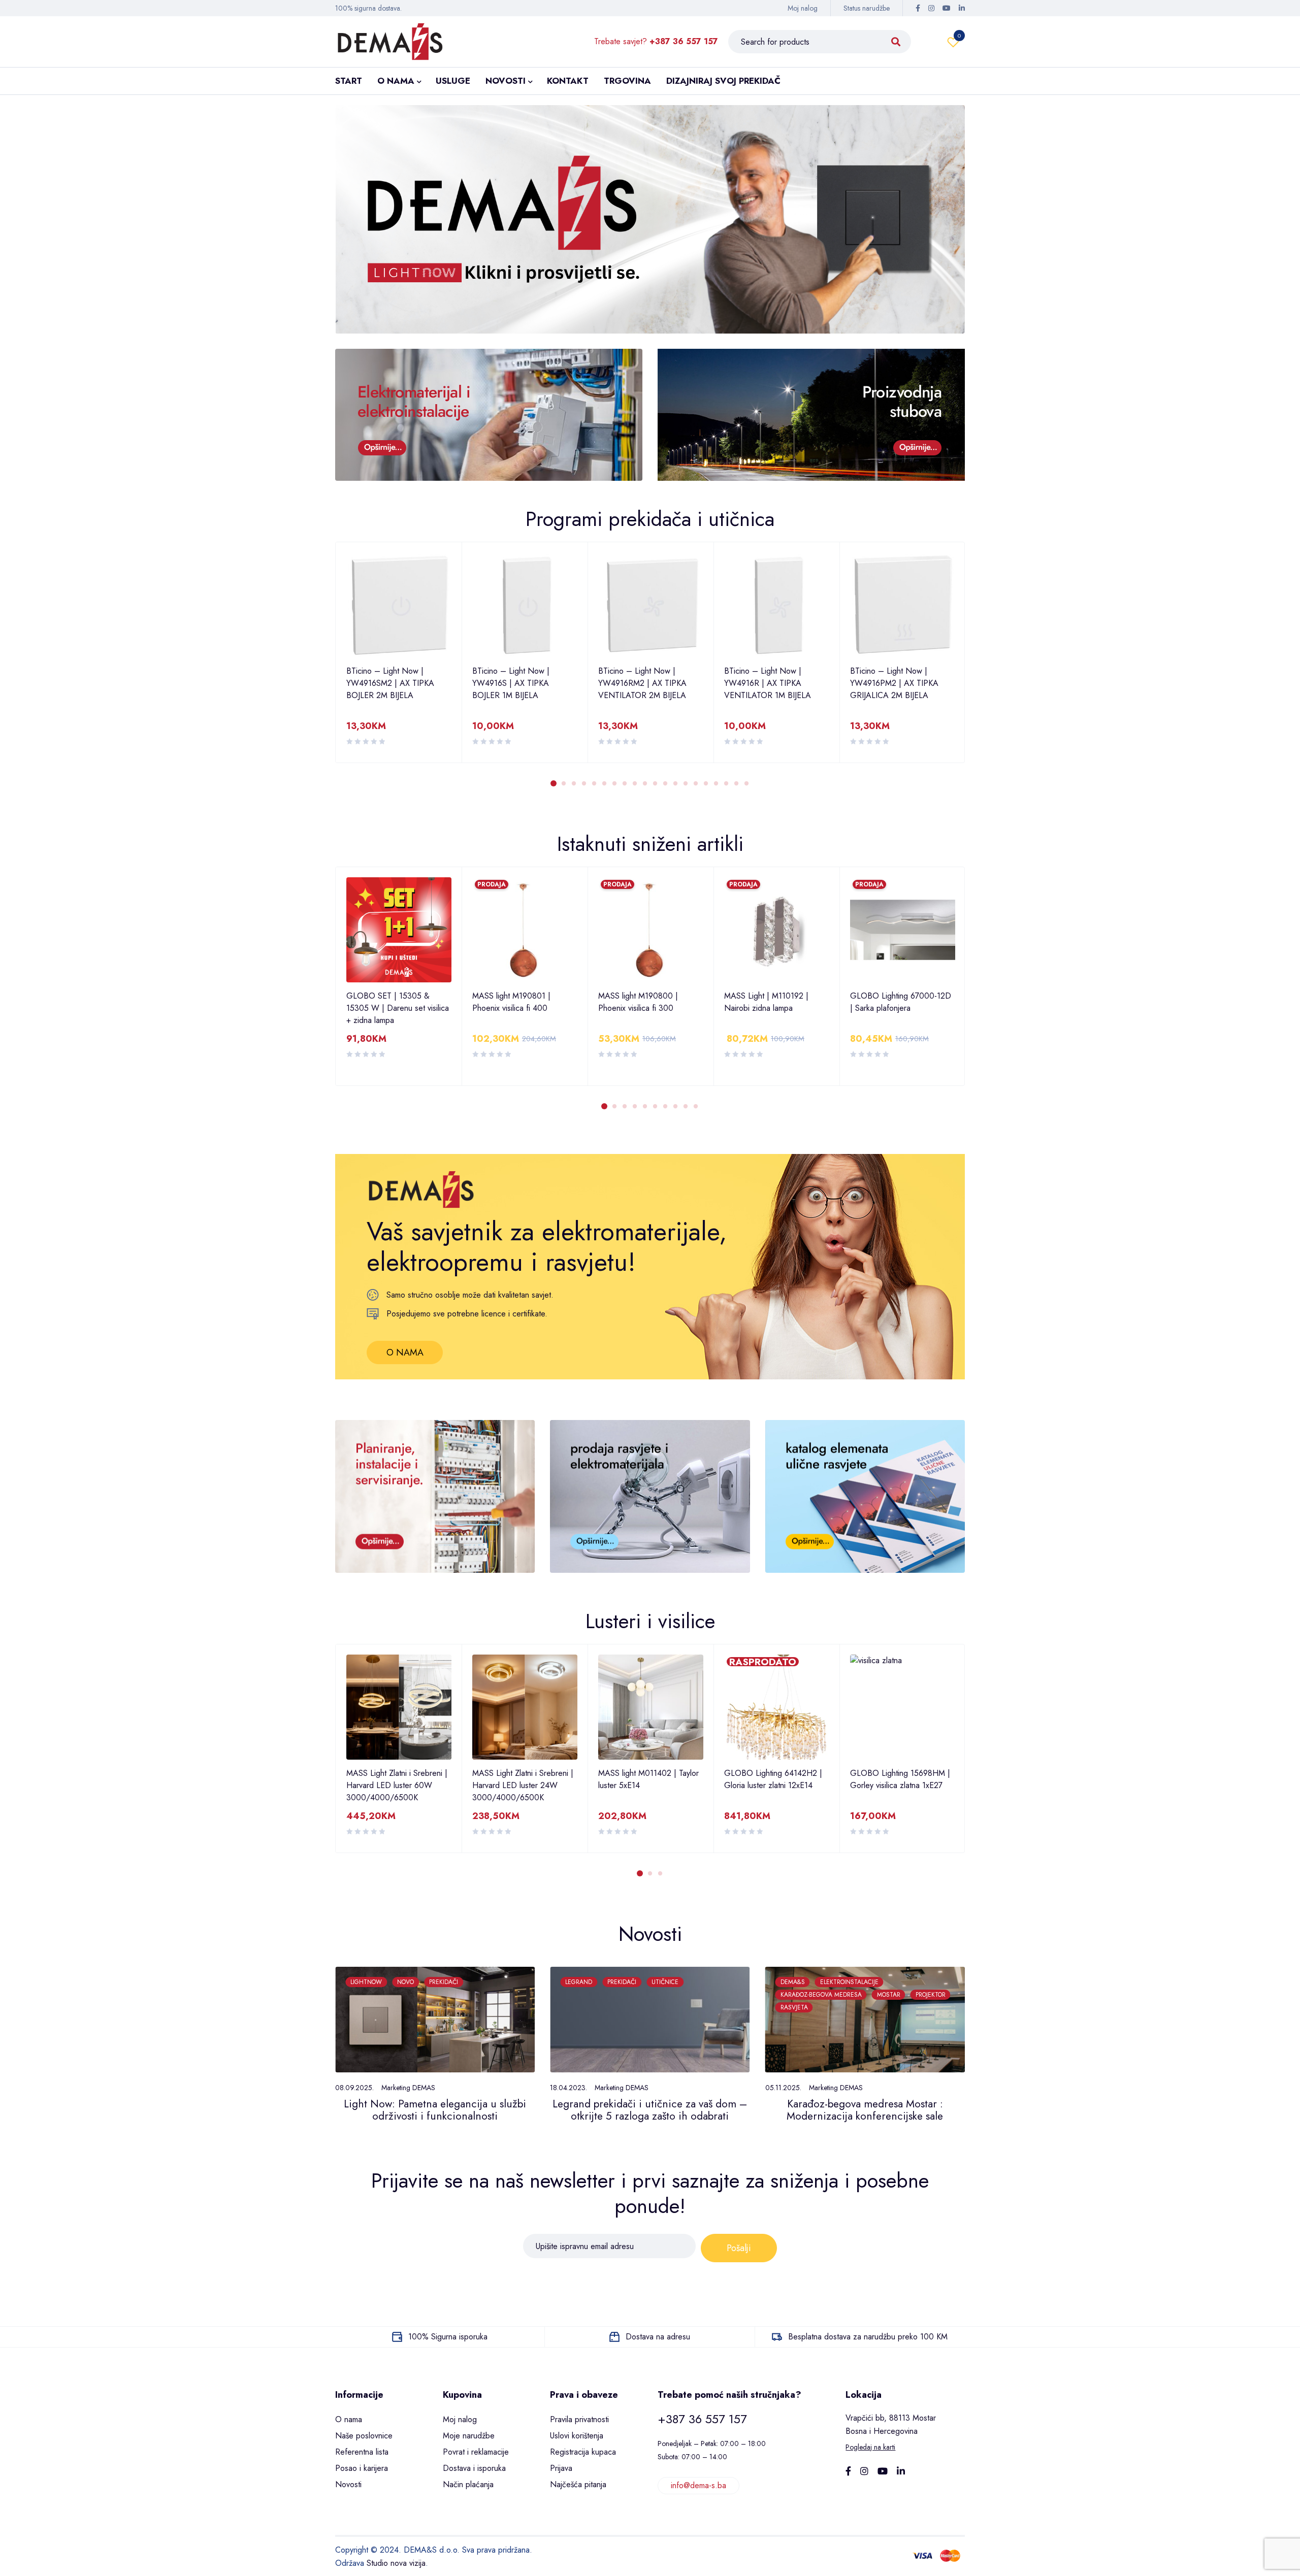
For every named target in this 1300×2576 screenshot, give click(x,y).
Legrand (364, 1982)
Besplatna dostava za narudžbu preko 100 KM (868, 2337)
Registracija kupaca (583, 2452)
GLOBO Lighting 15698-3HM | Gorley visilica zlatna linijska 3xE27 (901, 1785)
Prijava (561, 2468)
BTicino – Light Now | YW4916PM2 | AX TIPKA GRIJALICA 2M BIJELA (768, 683)
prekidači (407, 1982)
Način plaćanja (468, 2484)
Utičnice (450, 1982)
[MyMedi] (865, 1496)
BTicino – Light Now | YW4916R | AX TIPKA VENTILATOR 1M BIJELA (642, 683)
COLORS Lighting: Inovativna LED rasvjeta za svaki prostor (865, 2110)
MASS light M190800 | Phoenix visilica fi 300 (512, 1002)
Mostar (673, 1995)
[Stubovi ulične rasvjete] (811, 415)
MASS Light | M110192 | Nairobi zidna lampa (640, 1002)
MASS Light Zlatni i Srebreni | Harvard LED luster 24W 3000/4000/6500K (397, 1785)
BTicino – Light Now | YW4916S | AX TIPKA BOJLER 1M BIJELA (385, 683)
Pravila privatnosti (579, 2419)
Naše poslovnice (364, 2436)
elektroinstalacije (634, 1982)
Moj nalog (803, 8)
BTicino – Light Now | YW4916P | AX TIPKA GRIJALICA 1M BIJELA (889, 683)
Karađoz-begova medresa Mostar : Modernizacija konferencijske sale (650, 2110)
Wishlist (959, 36)
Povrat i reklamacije (476, 2452)
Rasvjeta (579, 2007)
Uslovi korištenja (577, 2436)
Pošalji (739, 2248)
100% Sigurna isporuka (448, 2337)
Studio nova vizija (396, 2563)
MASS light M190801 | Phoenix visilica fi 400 (385, 1002)
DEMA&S (577, 1982)
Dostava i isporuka (474, 2468)
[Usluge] (435, 1496)
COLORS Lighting (806, 1982)
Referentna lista (362, 2452)
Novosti (348, 2484)
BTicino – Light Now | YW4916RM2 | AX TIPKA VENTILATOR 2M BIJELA (516, 683)
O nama (349, 2419)
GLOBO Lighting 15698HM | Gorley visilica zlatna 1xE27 (774, 1779)
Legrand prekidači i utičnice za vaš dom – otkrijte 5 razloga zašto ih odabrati (435, 2110)
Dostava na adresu (658, 2337)
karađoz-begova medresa (606, 1995)
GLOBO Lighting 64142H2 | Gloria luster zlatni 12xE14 (647, 1779)
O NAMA (405, 1352)
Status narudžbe (867, 8)
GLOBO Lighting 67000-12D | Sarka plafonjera (775, 1002)
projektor (715, 1995)
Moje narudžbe (469, 2436)
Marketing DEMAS (407, 2088)
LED (852, 1982)
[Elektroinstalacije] (489, 415)
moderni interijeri (901, 1982)
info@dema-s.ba (698, 2485)
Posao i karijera (362, 2468)
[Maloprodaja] (650, 1496)
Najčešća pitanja (578, 2484)
